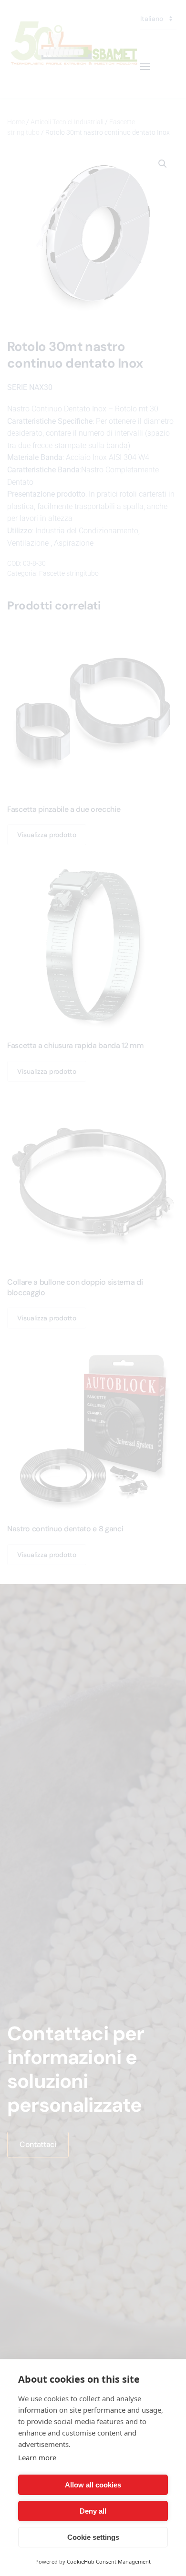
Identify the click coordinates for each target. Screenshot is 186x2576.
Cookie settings (93, 2537)
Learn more (37, 2457)
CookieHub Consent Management (109, 2561)
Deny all (93, 2511)
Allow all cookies (93, 2485)
